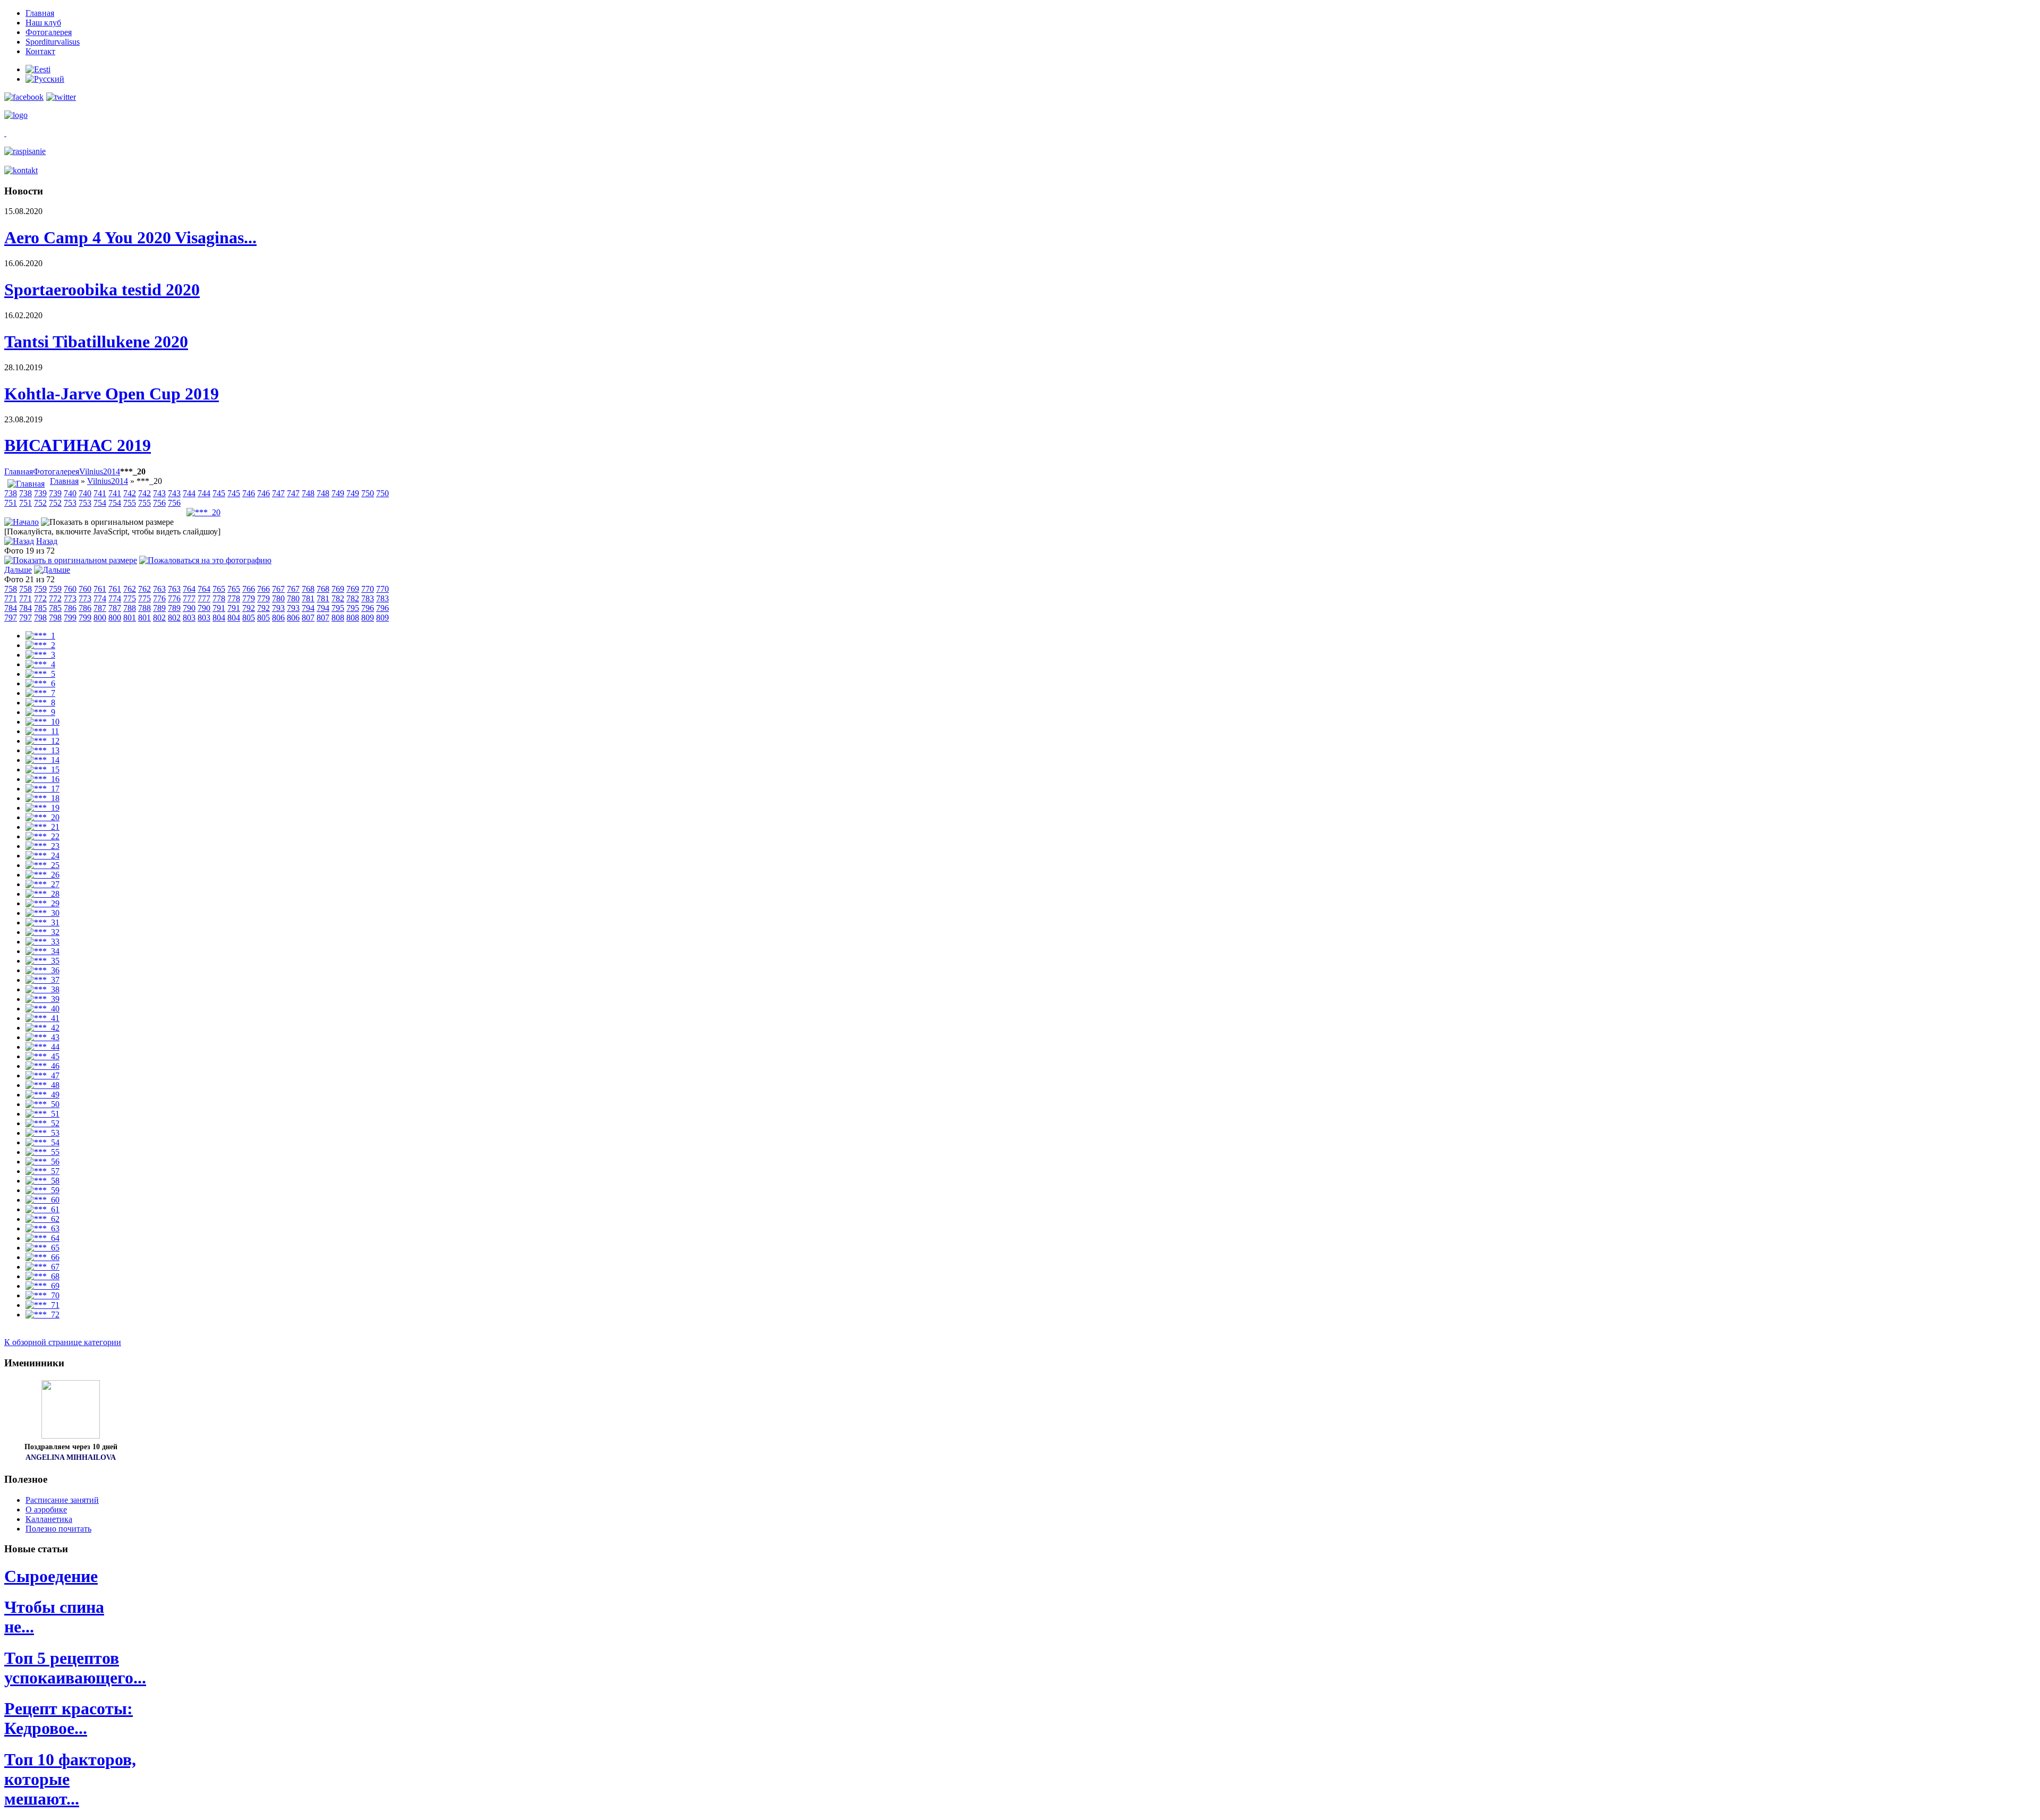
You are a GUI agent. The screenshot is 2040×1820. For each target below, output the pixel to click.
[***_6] (40, 683)
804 (219, 618)
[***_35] (42, 961)
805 (249, 618)
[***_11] (42, 731)
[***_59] (42, 1190)
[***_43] (42, 1037)
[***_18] (42, 798)
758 (11, 589)
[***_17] (42, 789)
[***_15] (42, 769)
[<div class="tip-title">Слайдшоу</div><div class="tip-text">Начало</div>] (22, 522)
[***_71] (42, 1305)
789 (159, 608)
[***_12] (42, 741)
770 (368, 589)
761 (100, 589)
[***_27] (42, 884)
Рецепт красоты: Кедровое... (69, 1718)
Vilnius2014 (100, 471)
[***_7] (40, 693)
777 (189, 598)
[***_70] (42, 1295)
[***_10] (42, 722)
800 (100, 618)
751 (11, 503)
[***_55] (42, 1152)
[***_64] (42, 1238)
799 (70, 618)
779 (249, 598)
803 (189, 618)
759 (40, 589)
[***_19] (42, 808)
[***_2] (40, 645)
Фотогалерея (56, 471)
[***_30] (42, 913)
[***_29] (42, 903)
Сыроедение (51, 1576)
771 (11, 598)
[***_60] (42, 1200)
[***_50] (42, 1104)
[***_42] (42, 1028)
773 (70, 598)
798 (40, 618)
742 (130, 493)
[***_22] (42, 836)
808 (338, 618)
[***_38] (42, 989)
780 (278, 598)
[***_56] (42, 1162)
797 (11, 618)
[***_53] (42, 1133)
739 (40, 493)
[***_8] (40, 703)
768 (308, 589)
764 (189, 589)
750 (368, 493)
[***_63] (42, 1228)
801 (130, 618)
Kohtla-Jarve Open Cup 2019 (112, 394)
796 (368, 608)
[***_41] (42, 1018)
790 (189, 608)
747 (278, 493)
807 (308, 618)
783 (368, 598)
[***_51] (42, 1114)
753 (70, 503)
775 (130, 598)
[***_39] (42, 999)
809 (368, 618)
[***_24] (42, 856)
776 (159, 598)
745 (219, 493)
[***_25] (42, 865)
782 (338, 598)
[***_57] (42, 1171)
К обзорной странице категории (63, 1342)
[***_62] (42, 1219)
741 (100, 493)
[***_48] (42, 1085)
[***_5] (40, 674)
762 (130, 589)
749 (338, 493)
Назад (47, 541)
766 (249, 589)
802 (159, 618)
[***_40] (42, 1009)
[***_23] (42, 846)
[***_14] (42, 760)
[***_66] (42, 1257)
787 (100, 608)
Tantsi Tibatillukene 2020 (96, 342)
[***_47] (42, 1075)
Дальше (18, 570)
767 (278, 589)
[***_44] (42, 1047)
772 (40, 598)
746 (249, 493)
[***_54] (42, 1142)
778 (219, 598)
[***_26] (42, 875)
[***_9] (40, 712)
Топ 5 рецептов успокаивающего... (75, 1668)
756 (159, 503)
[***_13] (42, 750)
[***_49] (42, 1095)
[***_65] (42, 1248)
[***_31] (42, 922)
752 (40, 503)
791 (219, 608)
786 (70, 608)
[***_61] (42, 1209)
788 (130, 608)
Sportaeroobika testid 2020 (102, 290)
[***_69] (42, 1286)
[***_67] (42, 1267)
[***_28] (42, 894)
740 (70, 493)
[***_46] (42, 1066)
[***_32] (42, 932)
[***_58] (42, 1181)
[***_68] (42, 1276)
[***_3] (40, 655)
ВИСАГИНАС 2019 (78, 445)
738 (11, 493)
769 (338, 589)
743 (159, 493)
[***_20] (203, 512)
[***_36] (42, 970)
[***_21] (42, 827)
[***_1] (40, 636)
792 (249, 608)
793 (278, 608)
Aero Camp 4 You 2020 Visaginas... (130, 237)
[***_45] (42, 1056)
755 (130, 503)
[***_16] (42, 779)
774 (100, 598)
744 (189, 493)
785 (40, 608)
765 (219, 589)
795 (338, 608)
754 (100, 503)
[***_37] (42, 980)
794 (308, 608)
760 (70, 589)
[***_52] (42, 1123)
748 (308, 493)
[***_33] (42, 942)
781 (308, 598)
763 (159, 589)
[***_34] (42, 951)
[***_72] (42, 1315)
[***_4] (40, 664)
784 (11, 608)
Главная (19, 471)
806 (278, 618)
